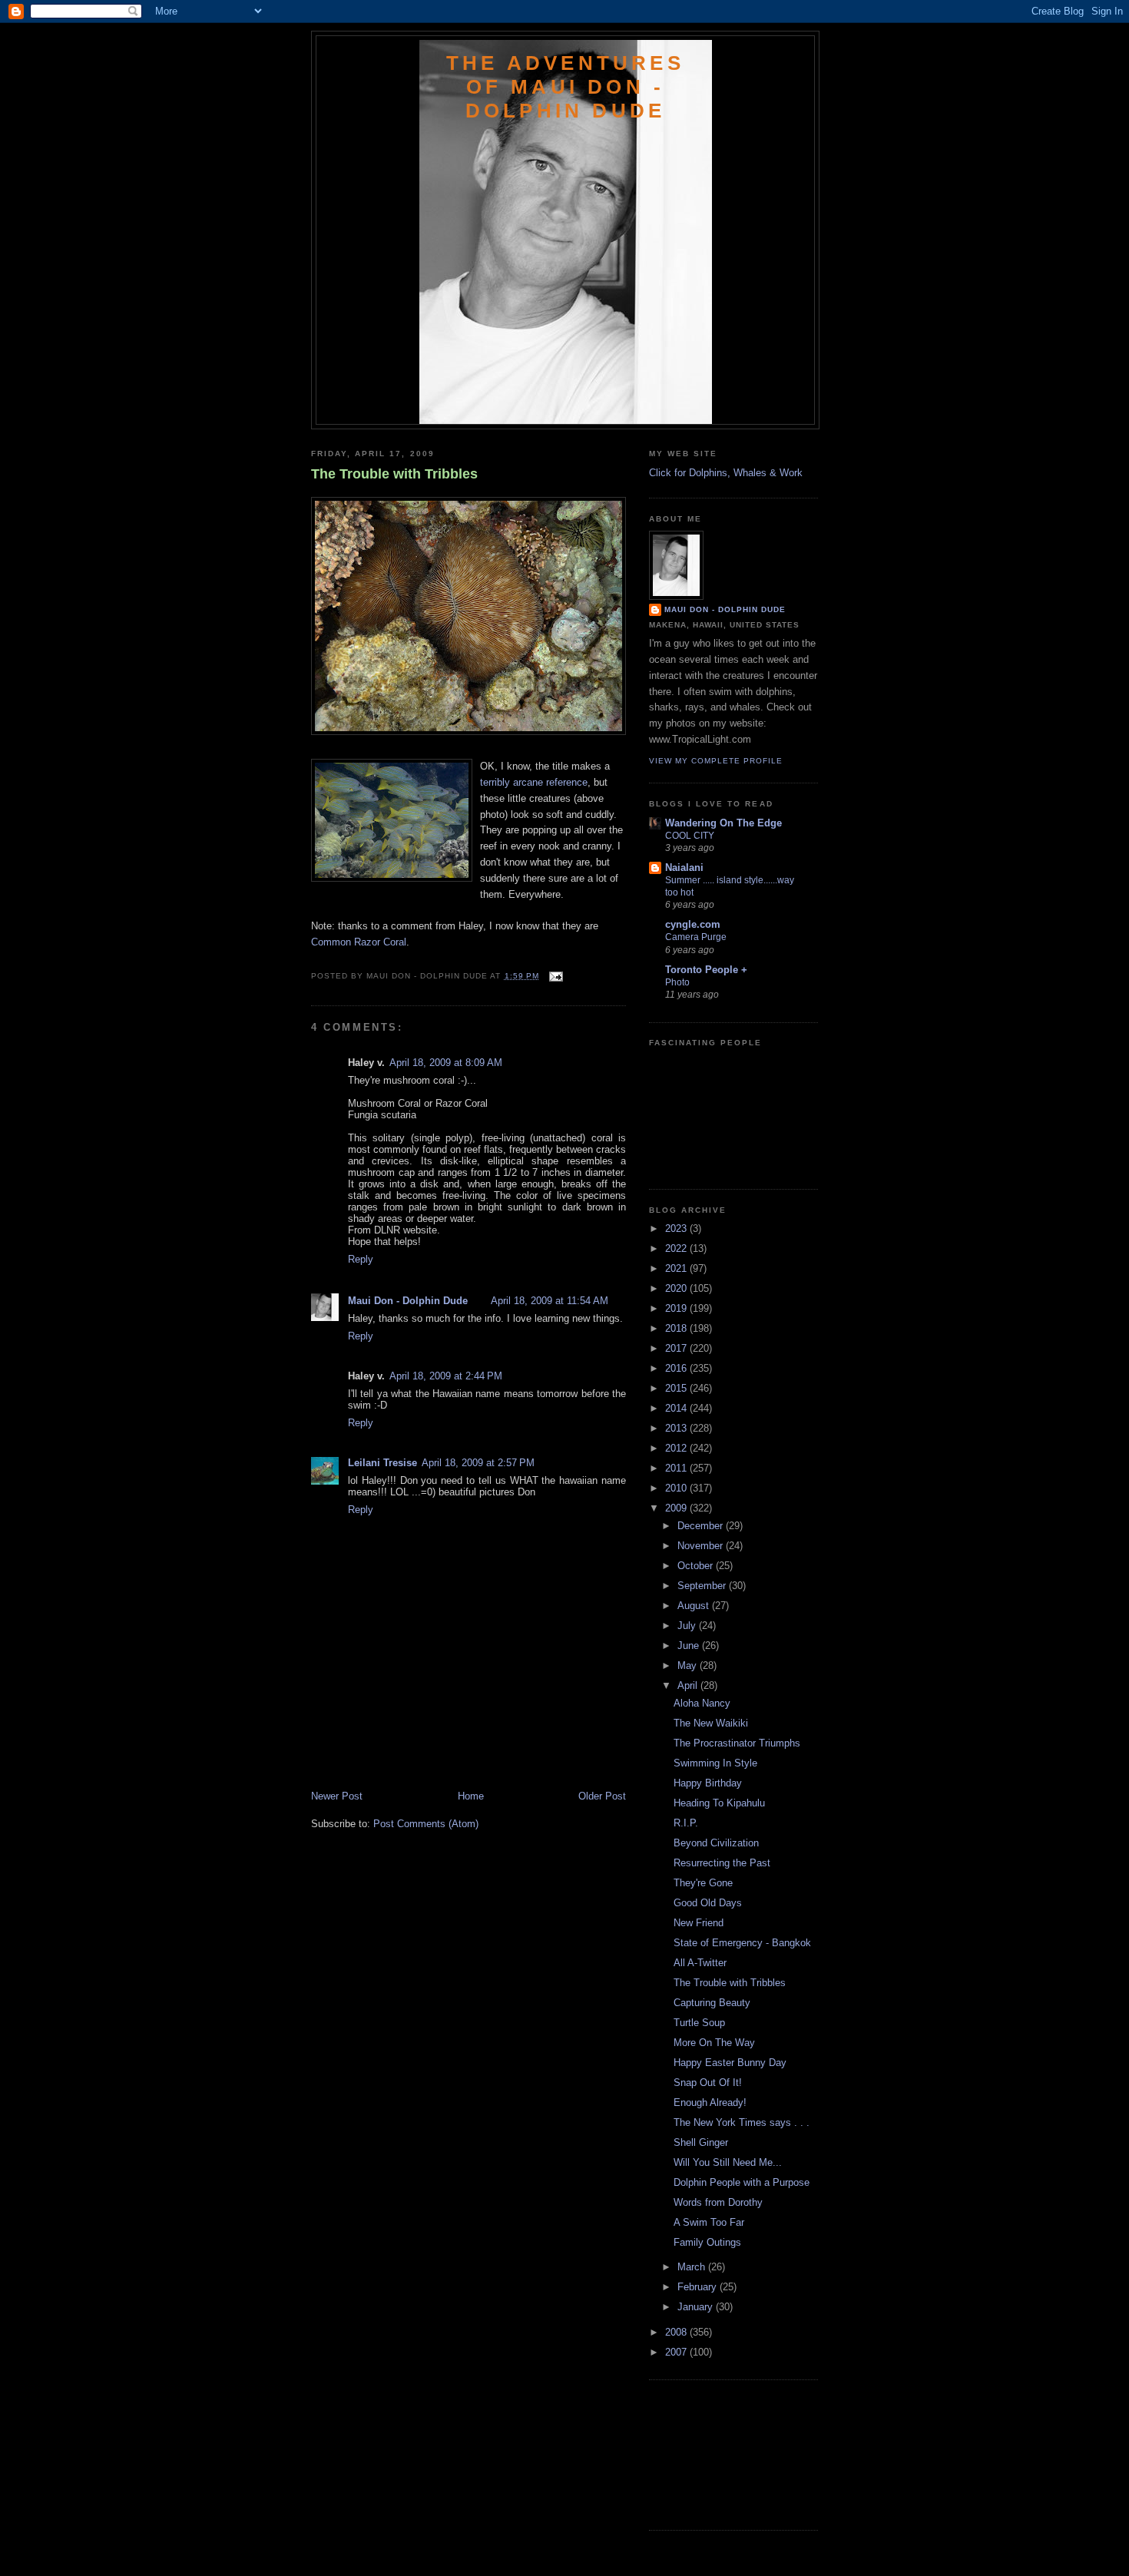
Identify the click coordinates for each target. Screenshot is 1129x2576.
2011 (677, 1468)
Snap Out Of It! (708, 2083)
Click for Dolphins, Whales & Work (726, 473)
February (699, 2287)
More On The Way (714, 2043)
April (689, 1685)
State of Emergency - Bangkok (742, 1943)
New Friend (699, 1923)
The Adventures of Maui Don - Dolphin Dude (565, 87)
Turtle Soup (699, 2023)
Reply (361, 1259)
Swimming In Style (715, 1763)
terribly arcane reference (534, 782)
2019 (677, 1308)
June (690, 1646)
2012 (677, 1448)
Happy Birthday (708, 1783)
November (702, 1546)
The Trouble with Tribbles (394, 474)
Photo (677, 982)
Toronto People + (706, 970)
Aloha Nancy (702, 1703)
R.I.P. (686, 1823)
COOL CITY (690, 836)
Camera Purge (696, 937)
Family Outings (707, 2242)
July (688, 1626)
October (697, 1566)
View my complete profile (716, 761)
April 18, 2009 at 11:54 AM (550, 1301)
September (703, 1586)
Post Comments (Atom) (426, 1824)
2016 (677, 1368)
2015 (677, 1388)
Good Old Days (708, 1903)
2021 (677, 1268)
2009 (677, 1508)
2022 (677, 1248)
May (689, 1665)
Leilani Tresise (382, 1463)
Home (471, 1796)
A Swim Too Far (709, 2222)
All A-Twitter (700, 1963)
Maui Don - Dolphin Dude (408, 1301)
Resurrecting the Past (722, 1863)
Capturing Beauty (712, 2003)
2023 (677, 1228)
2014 (677, 1408)
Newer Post (337, 1796)
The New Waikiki (711, 1723)
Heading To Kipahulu (719, 1803)
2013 (677, 1428)
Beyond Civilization (716, 1843)
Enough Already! (710, 2103)
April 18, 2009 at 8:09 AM (446, 1063)
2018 (677, 1328)
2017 (677, 1348)
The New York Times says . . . (742, 2122)
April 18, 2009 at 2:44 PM (446, 1376)
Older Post (602, 1796)
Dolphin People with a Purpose (742, 2182)
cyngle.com (693, 924)
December (702, 1526)
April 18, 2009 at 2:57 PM (478, 1463)
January (697, 2307)
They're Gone (703, 1883)
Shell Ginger (701, 2142)
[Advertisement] (401, 1755)
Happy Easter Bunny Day (730, 2063)
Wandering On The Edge (723, 823)
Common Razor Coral (359, 942)
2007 (677, 2352)
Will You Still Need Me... (728, 2162)
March (693, 2267)
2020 (677, 1288)
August (695, 1606)
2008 (677, 2332)
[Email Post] (554, 976)
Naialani (684, 867)
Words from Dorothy (718, 2202)
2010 (677, 1488)
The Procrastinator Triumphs (737, 1743)
